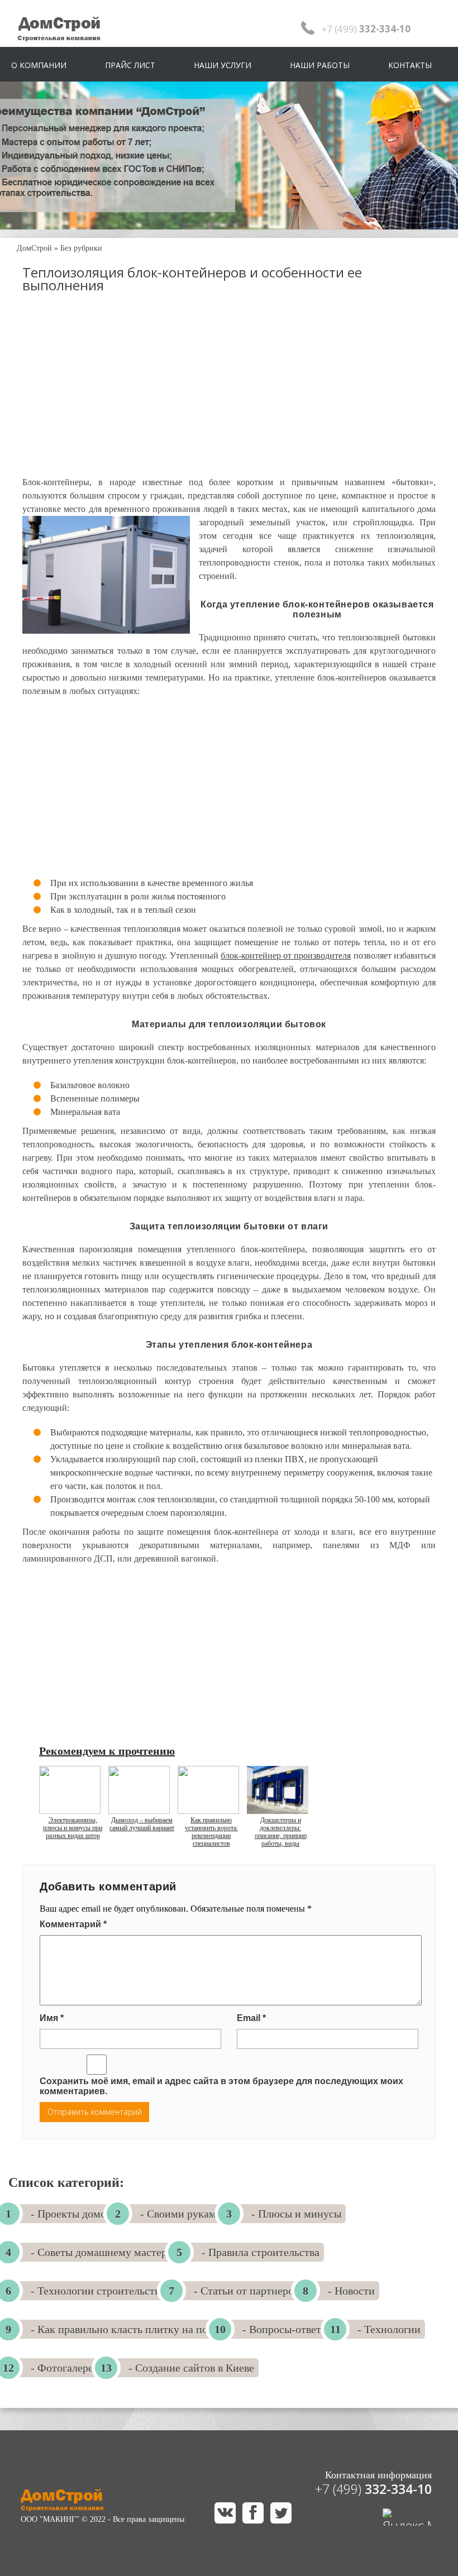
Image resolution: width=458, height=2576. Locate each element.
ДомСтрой (34, 248)
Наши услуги (223, 65)
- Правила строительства (261, 2252)
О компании (39, 65)
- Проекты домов (71, 2214)
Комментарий (73, 1924)
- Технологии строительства (98, 2291)
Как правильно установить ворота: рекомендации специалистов (211, 1832)
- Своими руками (181, 2214)
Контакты (410, 65)
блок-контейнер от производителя (286, 956)
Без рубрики (81, 248)
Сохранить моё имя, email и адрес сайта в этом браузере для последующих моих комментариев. (221, 2086)
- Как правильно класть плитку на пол (122, 2329)
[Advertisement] (229, 395)
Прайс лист (130, 65)
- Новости (351, 2291)
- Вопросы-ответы (285, 2329)
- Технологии (389, 2329)
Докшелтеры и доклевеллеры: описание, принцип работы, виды (281, 1832)
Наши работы (320, 65)
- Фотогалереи (65, 2368)
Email (251, 2018)
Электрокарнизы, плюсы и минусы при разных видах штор (73, 1828)
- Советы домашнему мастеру (102, 2252)
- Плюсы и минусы (296, 2214)
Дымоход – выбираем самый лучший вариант (142, 1824)
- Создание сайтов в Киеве (191, 2368)
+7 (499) (373, 2489)
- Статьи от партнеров (246, 2291)
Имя (52, 2018)
